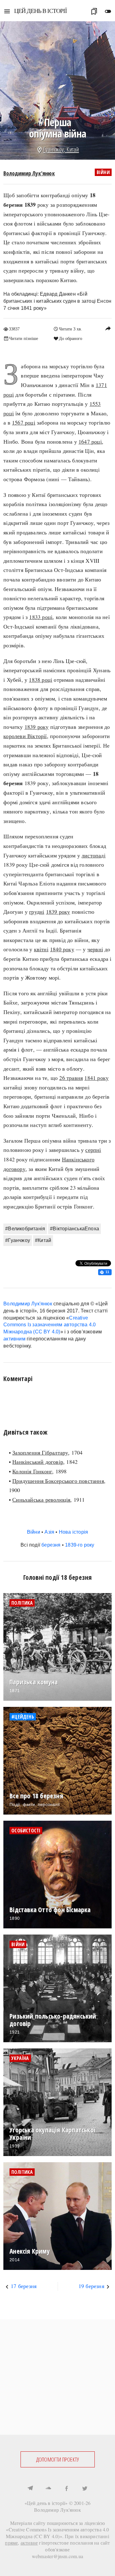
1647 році (90, 441)
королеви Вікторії (25, 736)
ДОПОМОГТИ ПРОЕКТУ (57, 2459)
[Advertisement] (57, 2377)
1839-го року (80, 1545)
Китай (73, 149)
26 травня (71, 1078)
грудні (37, 912)
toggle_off (108, 11)
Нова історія (73, 1532)
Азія (49, 1532)
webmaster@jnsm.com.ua (57, 2556)
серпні (93, 1150)
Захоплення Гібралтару (40, 1452)
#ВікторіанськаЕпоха (75, 1229)
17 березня (24, 2286)
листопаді (94, 855)
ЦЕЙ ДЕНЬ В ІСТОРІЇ (40, 11)
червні (95, 949)
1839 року (37, 727)
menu (7, 11)
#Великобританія (25, 1229)
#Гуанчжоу (18, 1240)
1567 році (24, 422)
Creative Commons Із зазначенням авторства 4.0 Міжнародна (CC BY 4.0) (50, 1325)
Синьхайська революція (41, 1500)
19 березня (91, 2286)
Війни (103, 172)
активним (14, 1339)
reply (108, 328)
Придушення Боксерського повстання (58, 1481)
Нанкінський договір (38, 1462)
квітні (41, 949)
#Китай (43, 1240)
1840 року (62, 949)
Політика (22, 1603)
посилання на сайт (90, 2543)
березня (51, 1545)
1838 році (40, 680)
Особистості (26, 1831)
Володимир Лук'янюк (29, 173)
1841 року (96, 1078)
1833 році (41, 617)
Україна (20, 2058)
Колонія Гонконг (32, 1471)
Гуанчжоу (54, 149)
